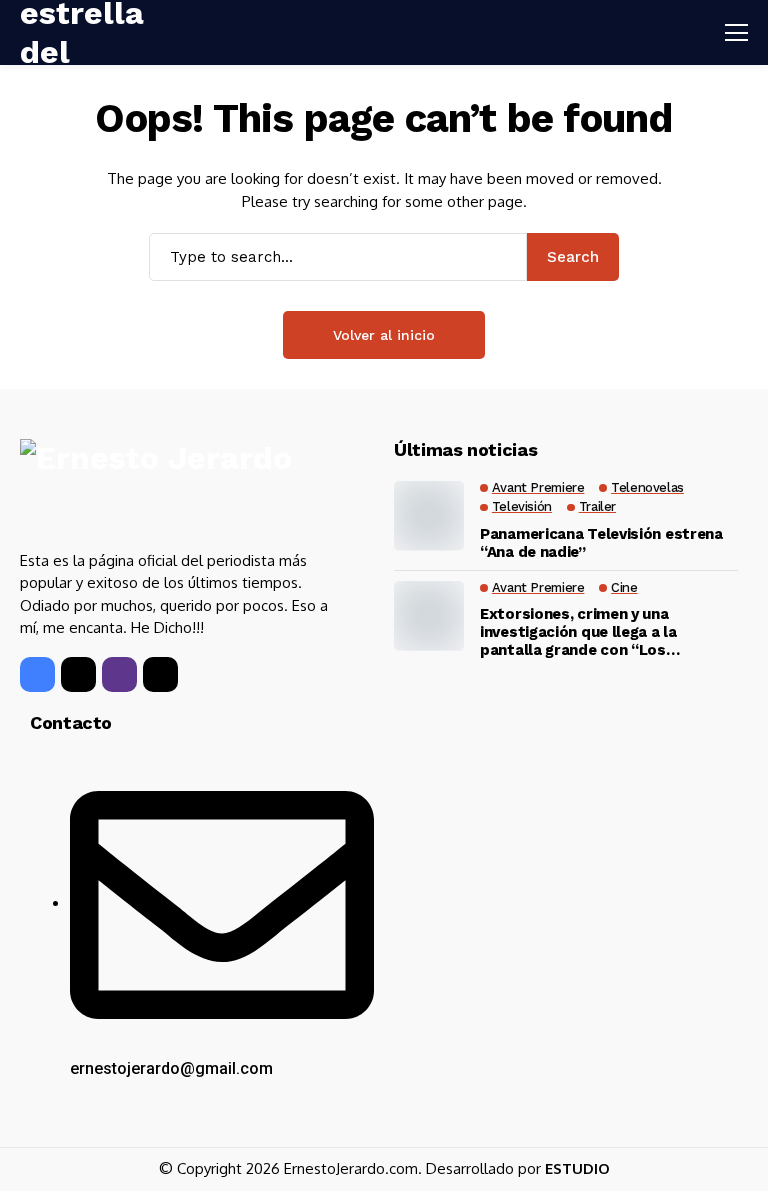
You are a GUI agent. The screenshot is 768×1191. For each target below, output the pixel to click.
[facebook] (37, 674)
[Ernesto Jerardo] (167, 487)
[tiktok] (160, 674)
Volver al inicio (384, 335)
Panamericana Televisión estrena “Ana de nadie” (601, 543)
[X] (78, 674)
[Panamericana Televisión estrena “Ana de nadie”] (429, 516)
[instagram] (119, 674)
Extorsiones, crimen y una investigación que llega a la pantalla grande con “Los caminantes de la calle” (578, 632)
